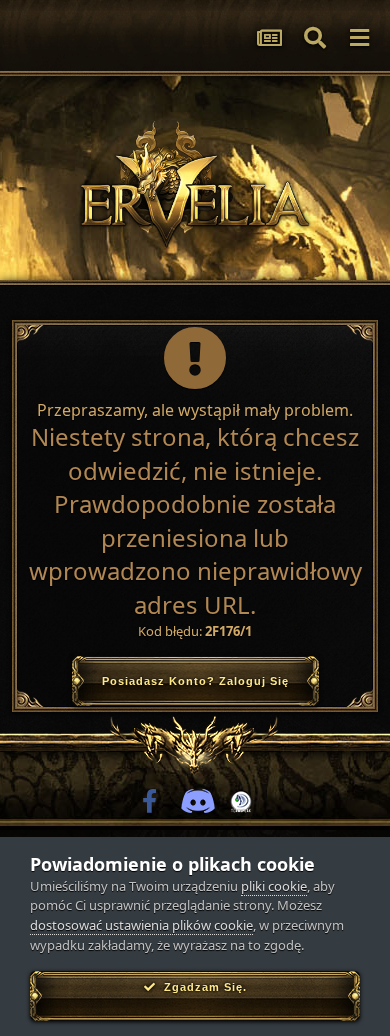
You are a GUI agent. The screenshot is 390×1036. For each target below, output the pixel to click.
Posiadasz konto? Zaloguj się (195, 681)
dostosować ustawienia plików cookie (141, 925)
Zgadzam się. (201, 987)
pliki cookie (274, 886)
